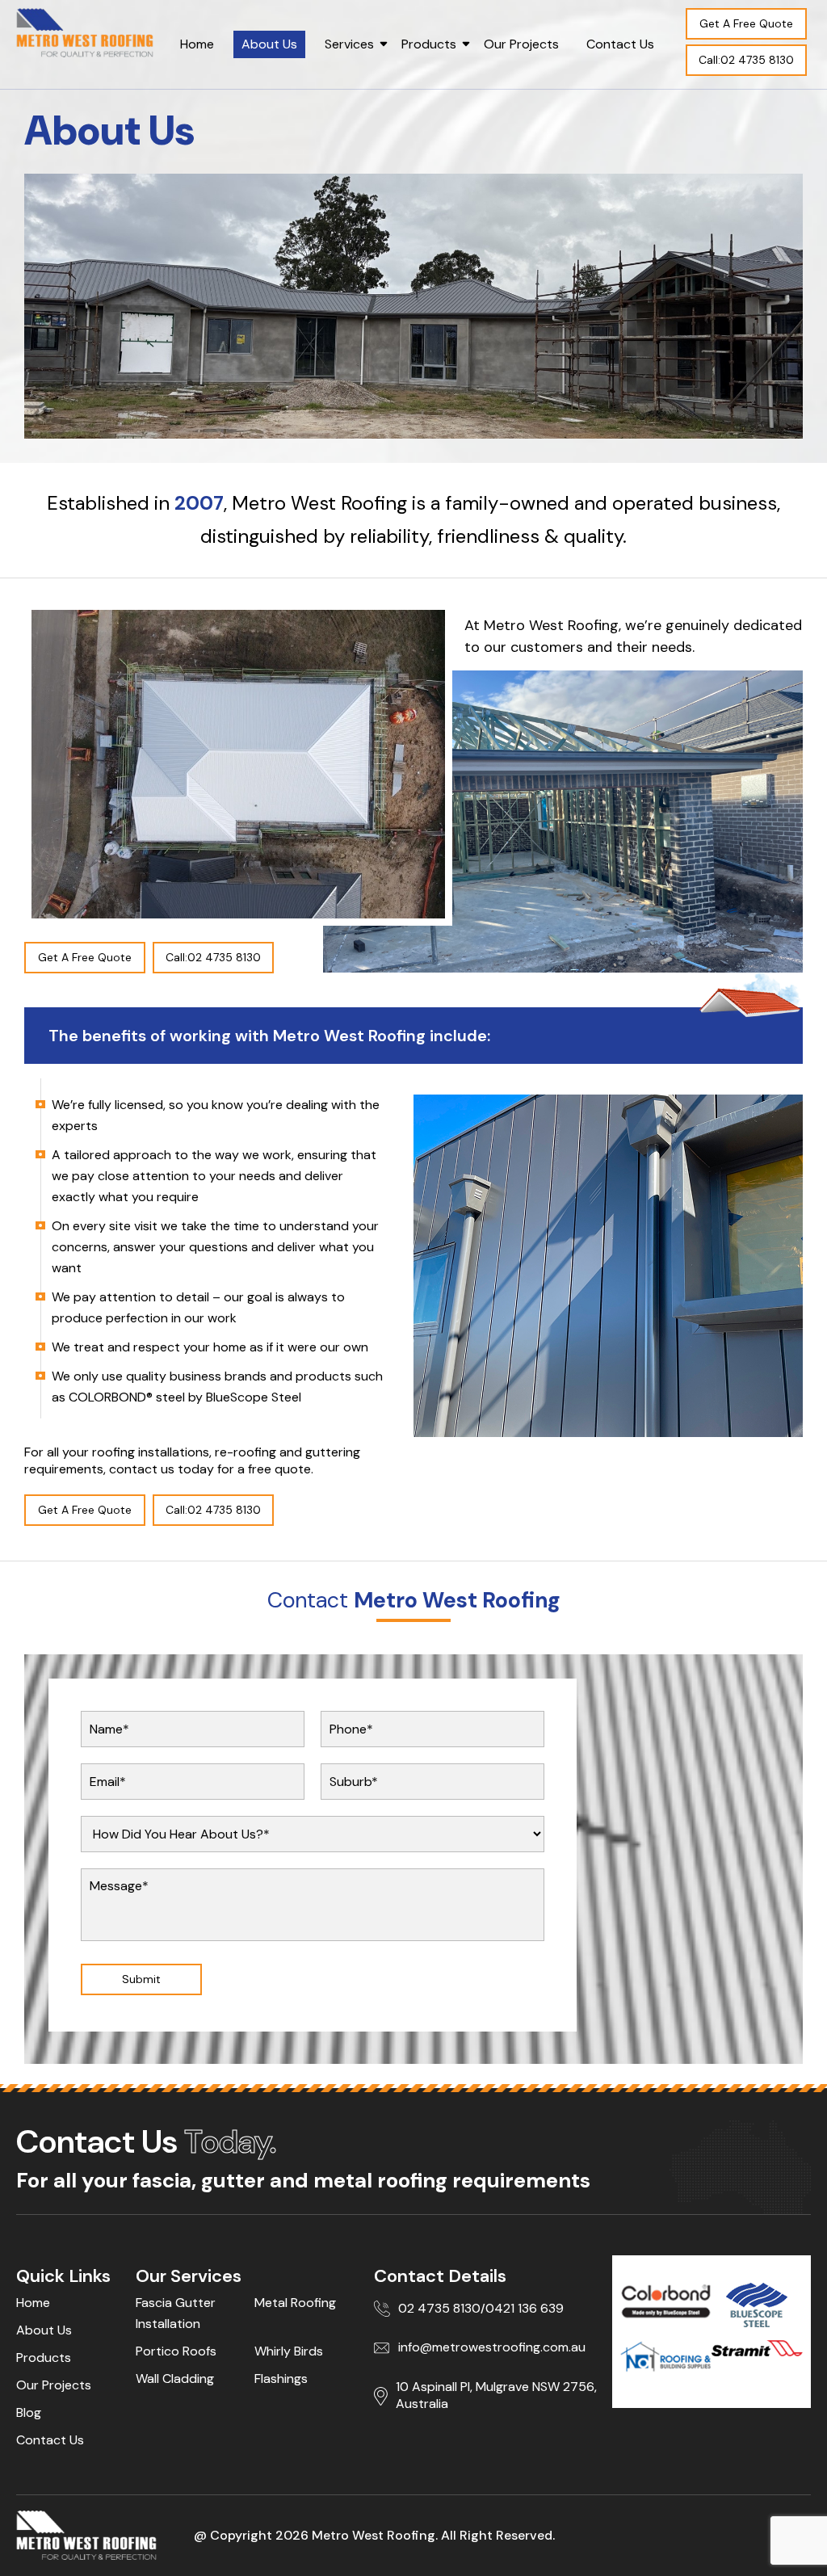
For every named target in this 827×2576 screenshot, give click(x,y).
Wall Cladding (175, 2378)
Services (349, 44)
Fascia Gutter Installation (176, 2313)
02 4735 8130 (439, 2308)
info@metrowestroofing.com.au (492, 2347)
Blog (29, 2412)
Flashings (281, 2378)
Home (197, 44)
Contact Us (620, 44)
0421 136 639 (525, 2308)
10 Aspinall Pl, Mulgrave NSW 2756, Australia (496, 2395)
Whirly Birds (289, 2351)
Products (429, 44)
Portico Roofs (176, 2351)
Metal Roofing (295, 2303)
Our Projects (521, 44)
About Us (269, 44)
